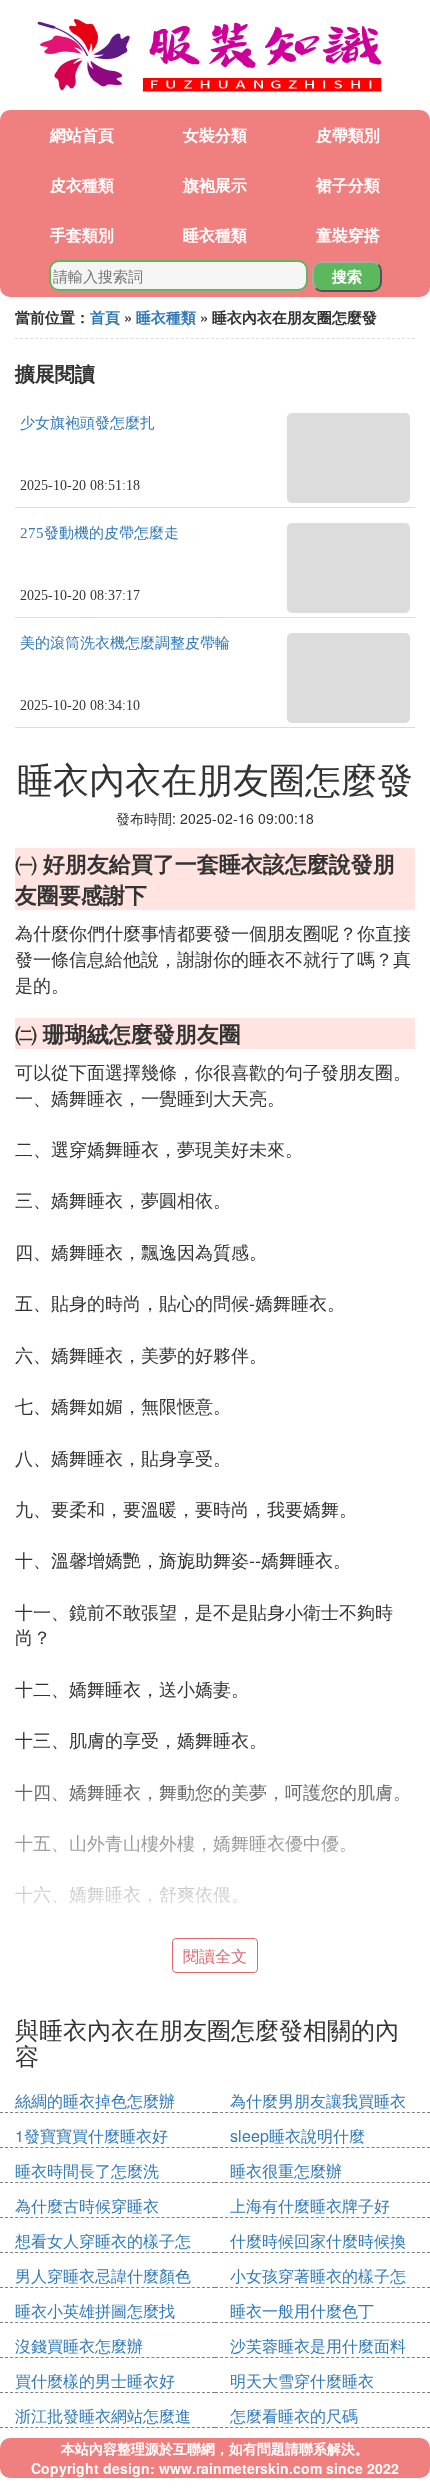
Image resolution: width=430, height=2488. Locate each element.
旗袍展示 (215, 184)
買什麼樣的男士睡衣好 (95, 2380)
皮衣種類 (82, 184)
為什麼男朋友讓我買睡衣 (318, 2100)
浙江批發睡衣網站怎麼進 (103, 2415)
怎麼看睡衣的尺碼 (294, 2415)
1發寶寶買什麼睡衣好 (91, 2135)
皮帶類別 (348, 134)
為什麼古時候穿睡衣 (87, 2205)
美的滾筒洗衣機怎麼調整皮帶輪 (125, 643)
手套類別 (82, 234)
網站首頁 (82, 134)
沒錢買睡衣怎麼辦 (79, 2345)
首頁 (105, 317)
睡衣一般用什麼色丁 (302, 2310)
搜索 (347, 276)
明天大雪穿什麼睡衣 (302, 2380)
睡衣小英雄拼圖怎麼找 (95, 2310)
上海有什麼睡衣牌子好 (310, 2205)
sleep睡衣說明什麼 (297, 2135)
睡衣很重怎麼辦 (286, 2170)
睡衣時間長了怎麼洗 (87, 2170)
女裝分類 (215, 134)
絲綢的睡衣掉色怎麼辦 (95, 2100)
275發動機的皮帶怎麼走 (99, 533)
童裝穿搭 (348, 234)
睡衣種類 (215, 234)
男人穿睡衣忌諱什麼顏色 (103, 2275)
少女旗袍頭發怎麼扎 (87, 423)
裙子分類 (348, 184)
